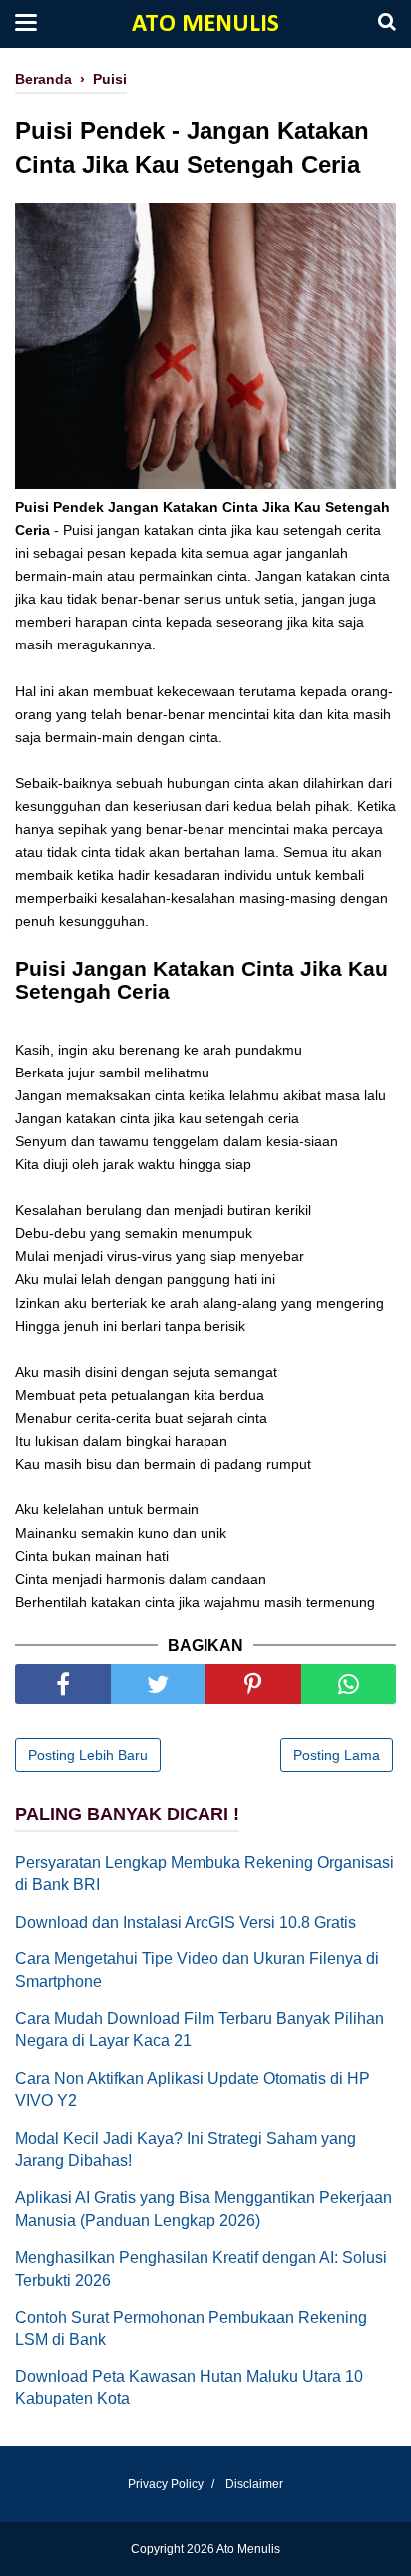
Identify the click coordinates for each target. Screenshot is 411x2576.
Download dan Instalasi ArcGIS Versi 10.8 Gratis (186, 1922)
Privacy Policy (166, 2484)
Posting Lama (337, 1755)
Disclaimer (254, 2484)
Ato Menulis (205, 24)
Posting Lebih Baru (88, 1755)
